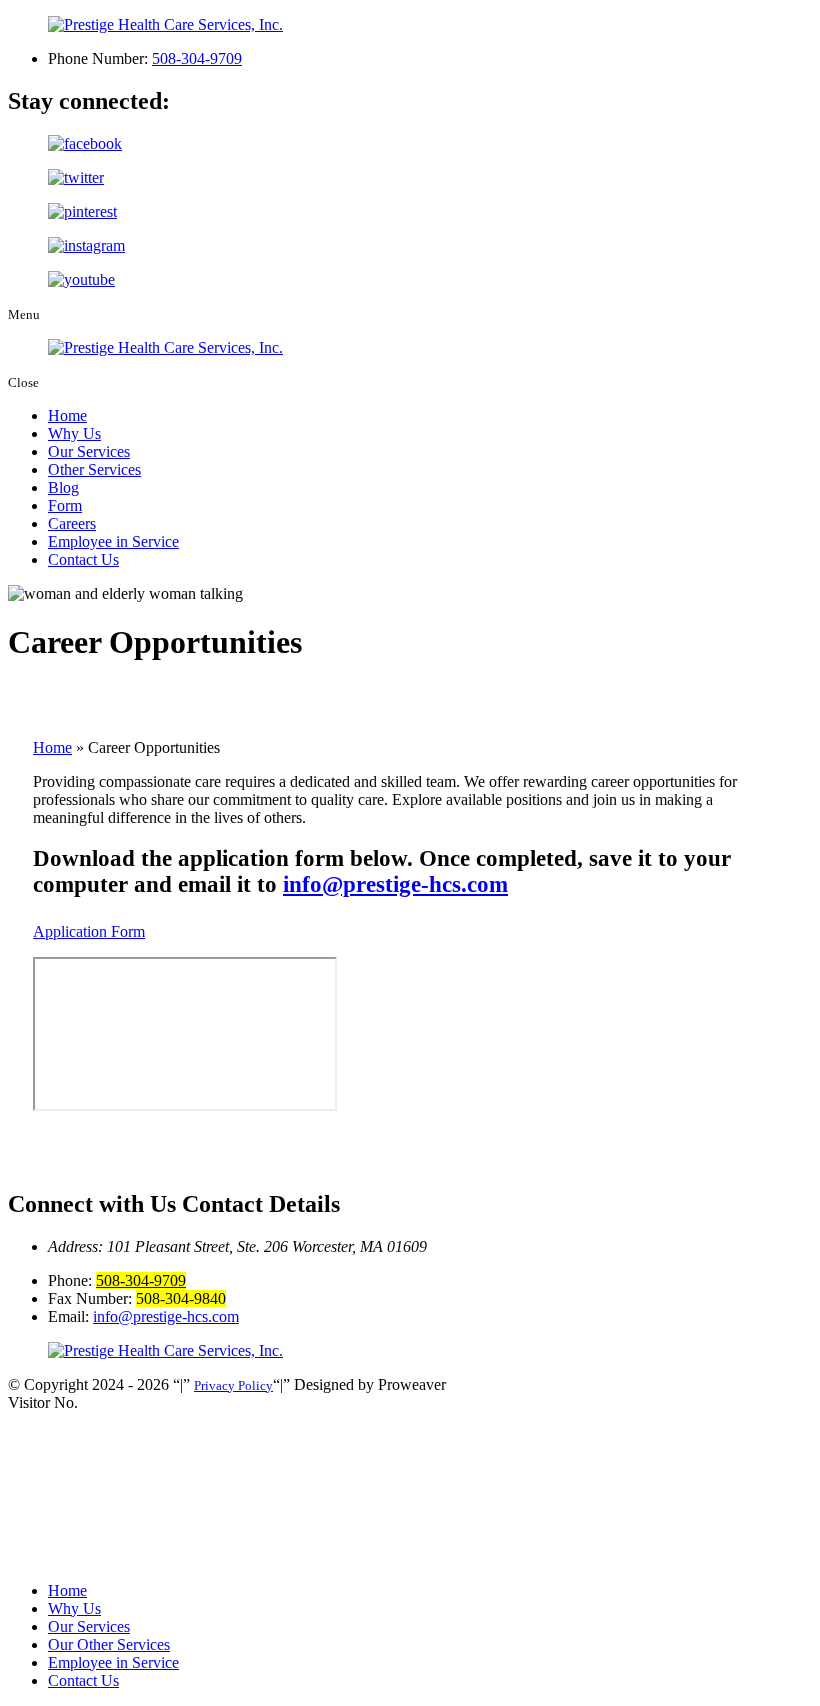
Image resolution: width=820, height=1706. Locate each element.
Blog (63, 487)
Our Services (89, 451)
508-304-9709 (197, 58)
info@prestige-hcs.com (395, 884)
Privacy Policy (233, 1385)
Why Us (74, 433)
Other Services (94, 469)
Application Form (89, 931)
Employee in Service (113, 541)
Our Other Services (109, 1644)
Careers (72, 523)
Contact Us (83, 559)
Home (67, 415)
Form (65, 505)
